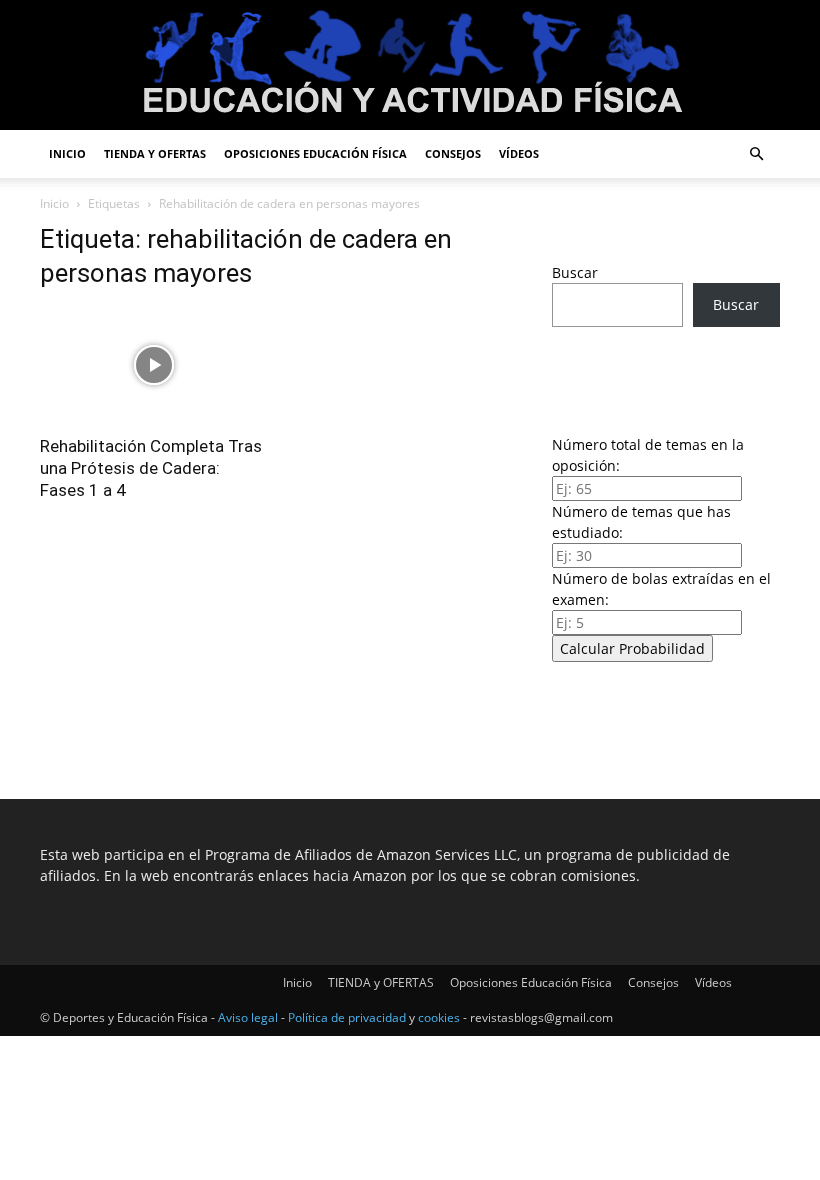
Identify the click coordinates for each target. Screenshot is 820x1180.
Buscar (575, 272)
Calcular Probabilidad (632, 648)
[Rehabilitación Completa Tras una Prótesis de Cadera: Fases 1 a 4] (154, 365)
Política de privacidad (347, 1017)
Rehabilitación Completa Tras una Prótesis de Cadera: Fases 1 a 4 (151, 468)
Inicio (67, 153)
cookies (439, 1017)
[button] (756, 154)
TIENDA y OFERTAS (155, 153)
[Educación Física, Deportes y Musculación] (410, 66)
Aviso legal (248, 1017)
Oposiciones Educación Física (315, 153)
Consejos (453, 153)
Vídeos (519, 153)
